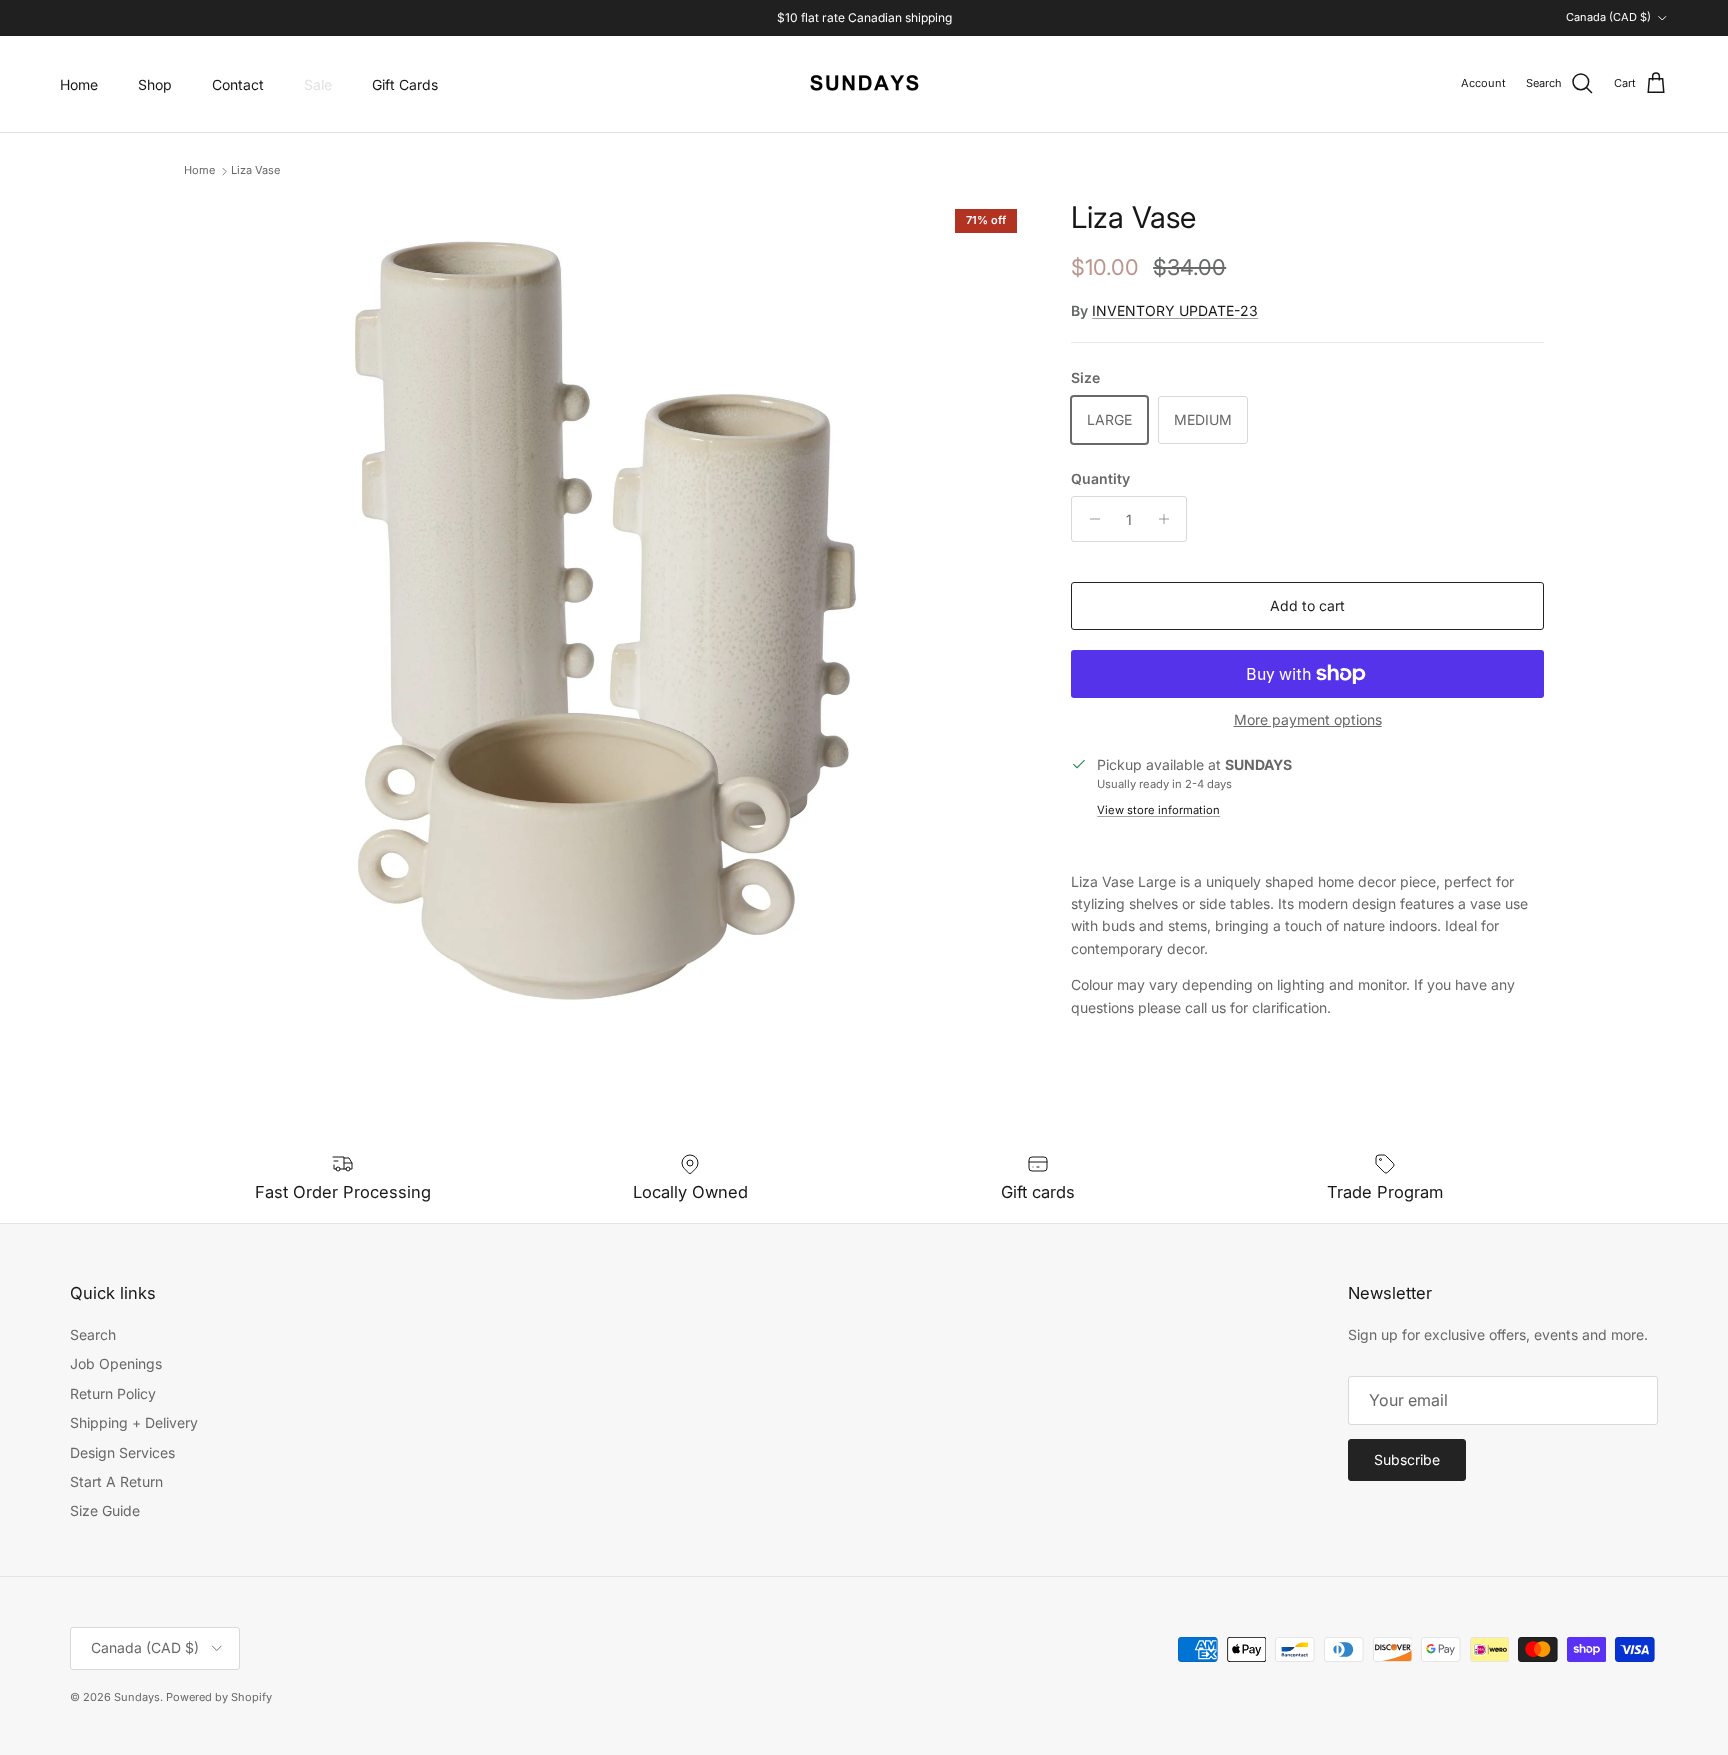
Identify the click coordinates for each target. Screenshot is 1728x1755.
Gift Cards (405, 84)
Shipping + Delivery (134, 1422)
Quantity (1100, 478)
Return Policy (113, 1393)
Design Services (122, 1452)
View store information (1158, 810)
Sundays (137, 1697)
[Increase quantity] (1168, 519)
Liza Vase (255, 171)
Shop (155, 84)
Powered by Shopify (219, 1697)
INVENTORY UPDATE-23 (1175, 310)
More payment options (1308, 720)
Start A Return (116, 1481)
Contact (238, 84)
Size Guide (105, 1510)
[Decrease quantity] (1089, 519)
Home (79, 84)
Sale (318, 84)
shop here (931, 24)
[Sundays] (864, 84)
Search (93, 1334)
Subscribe (1407, 1459)
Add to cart (1307, 605)
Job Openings (116, 1363)
